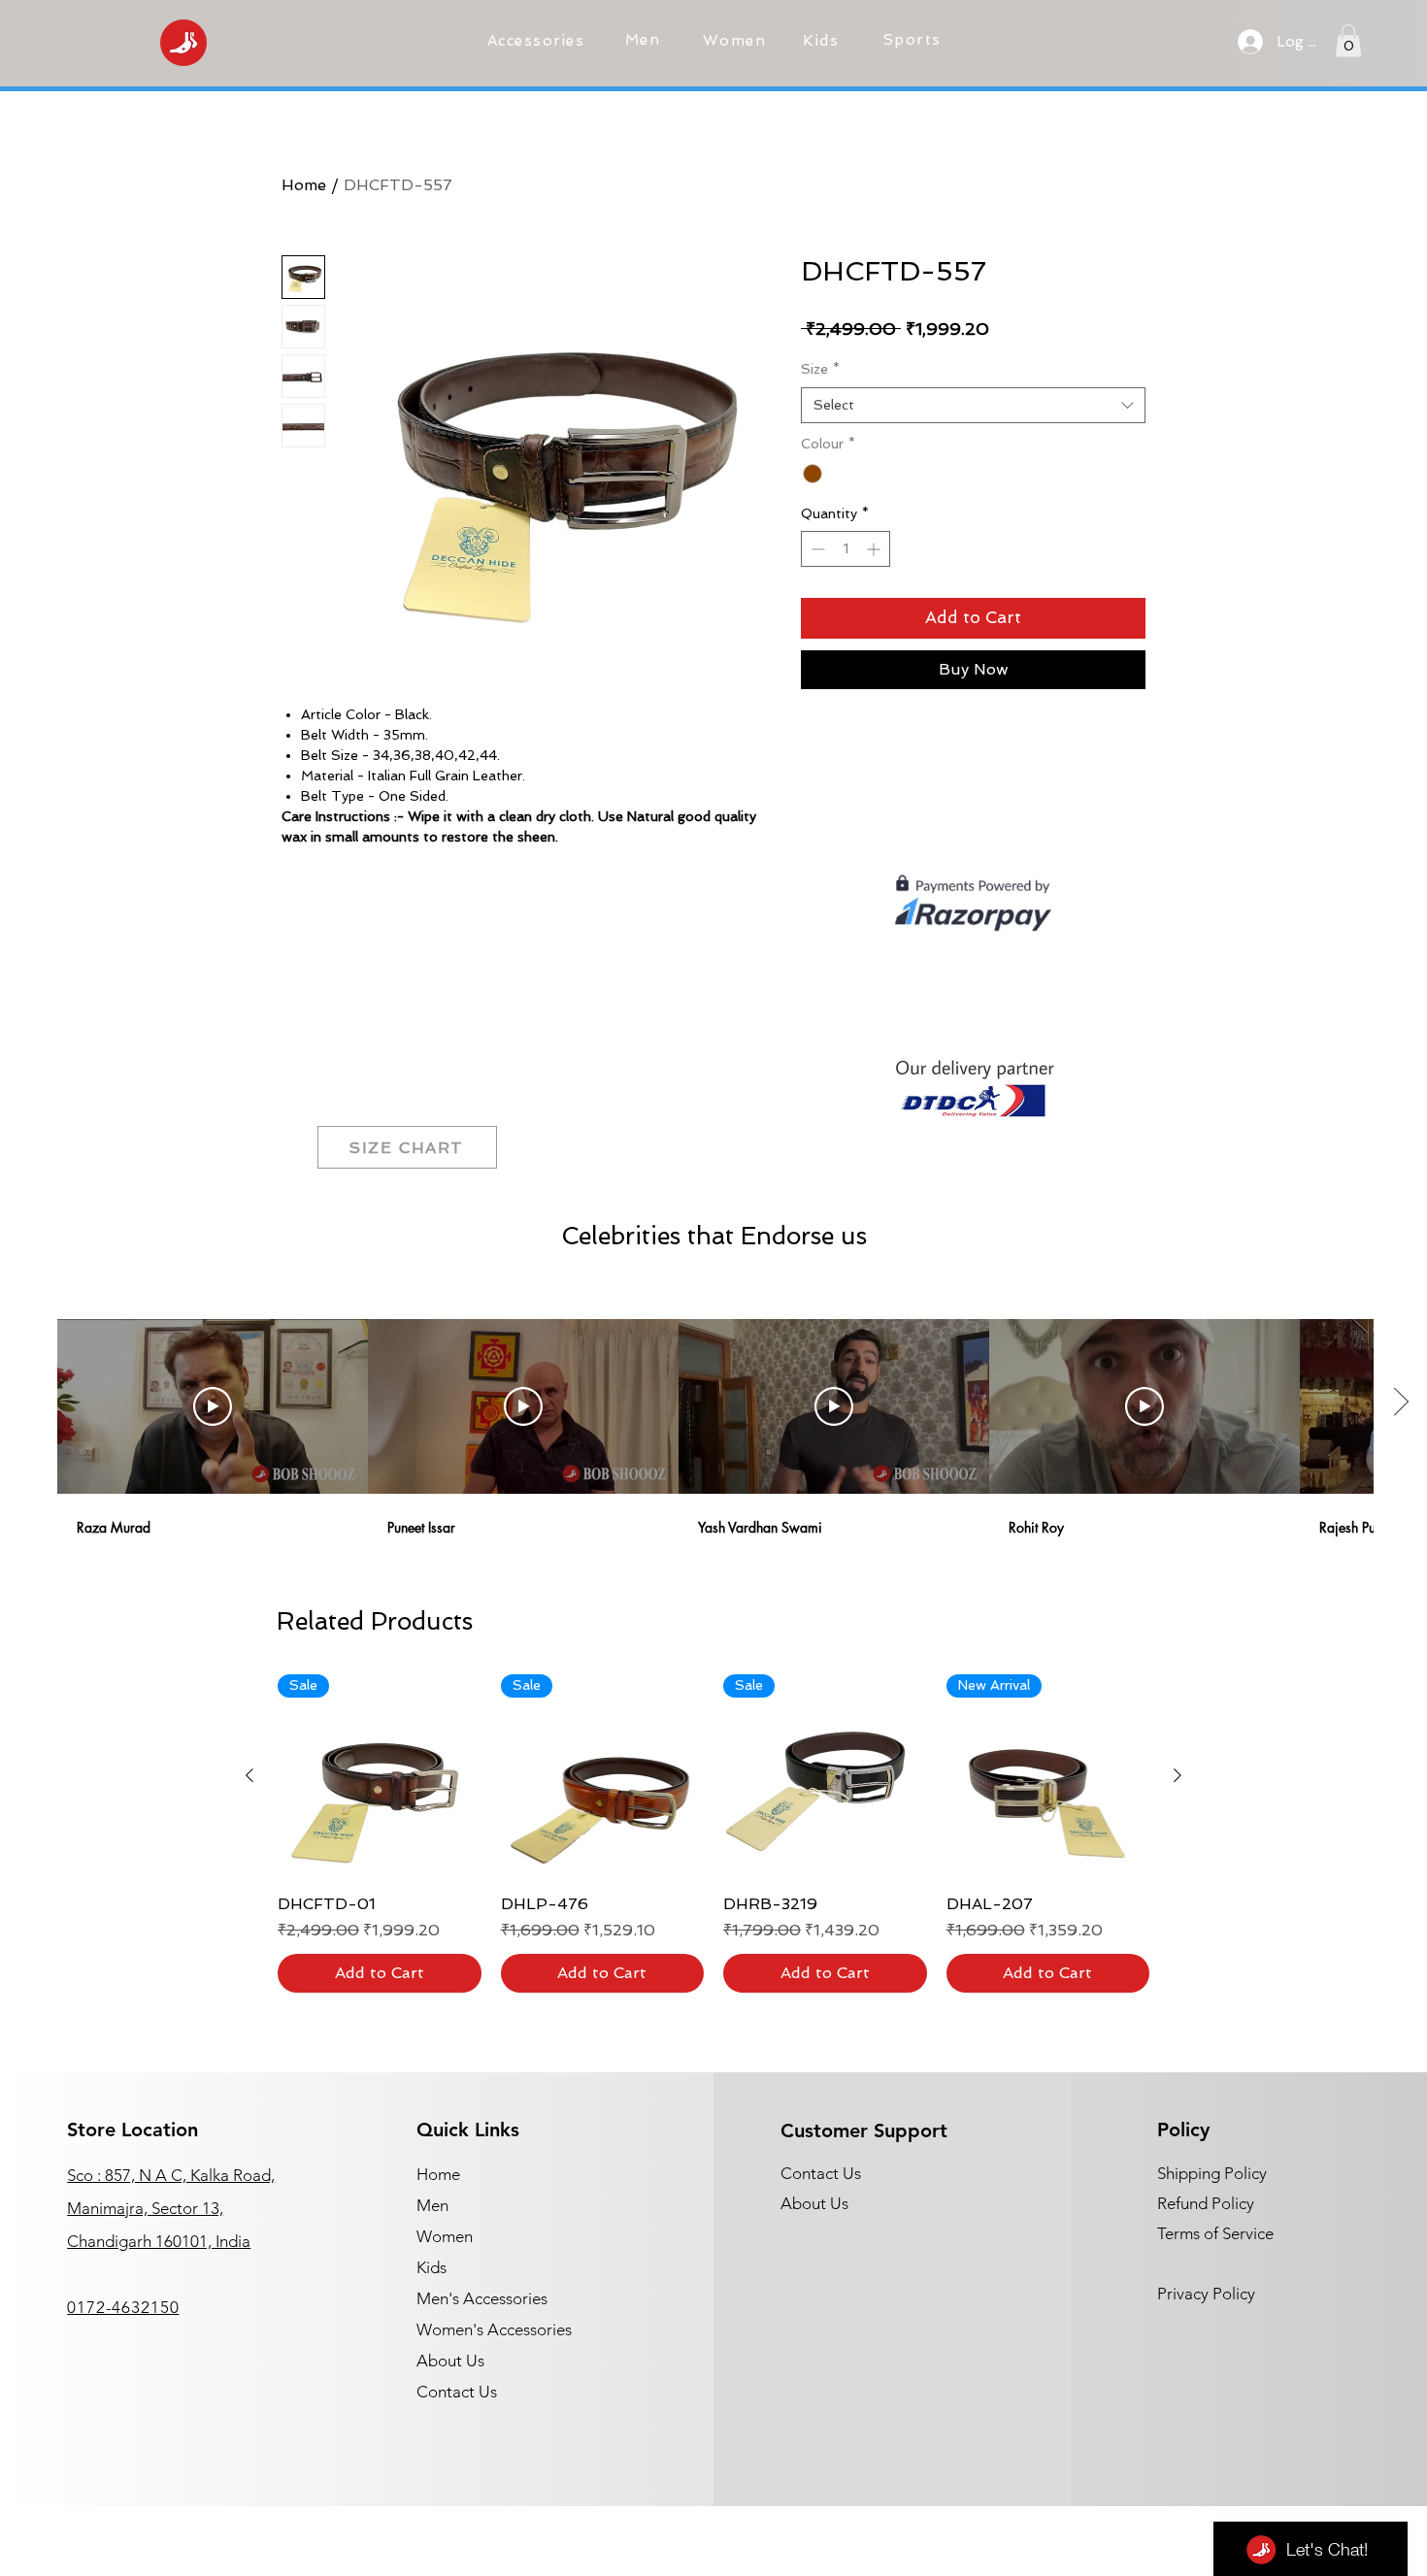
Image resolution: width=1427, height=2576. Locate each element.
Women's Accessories (494, 2329)
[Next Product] (1178, 1775)
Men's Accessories (482, 2298)
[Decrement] (816, 549)
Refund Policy (1206, 2203)
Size (820, 369)
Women (445, 2236)
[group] (713, 1833)
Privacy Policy (1206, 2294)
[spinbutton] (846, 549)
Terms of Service (1215, 2233)
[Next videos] (1400, 1403)
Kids (431, 2267)
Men (432, 2205)
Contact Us (457, 2392)
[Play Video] (213, 1406)
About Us (450, 2361)
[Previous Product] (249, 1775)
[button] (538, 41)
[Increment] (875, 549)
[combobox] (973, 406)
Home (304, 185)
